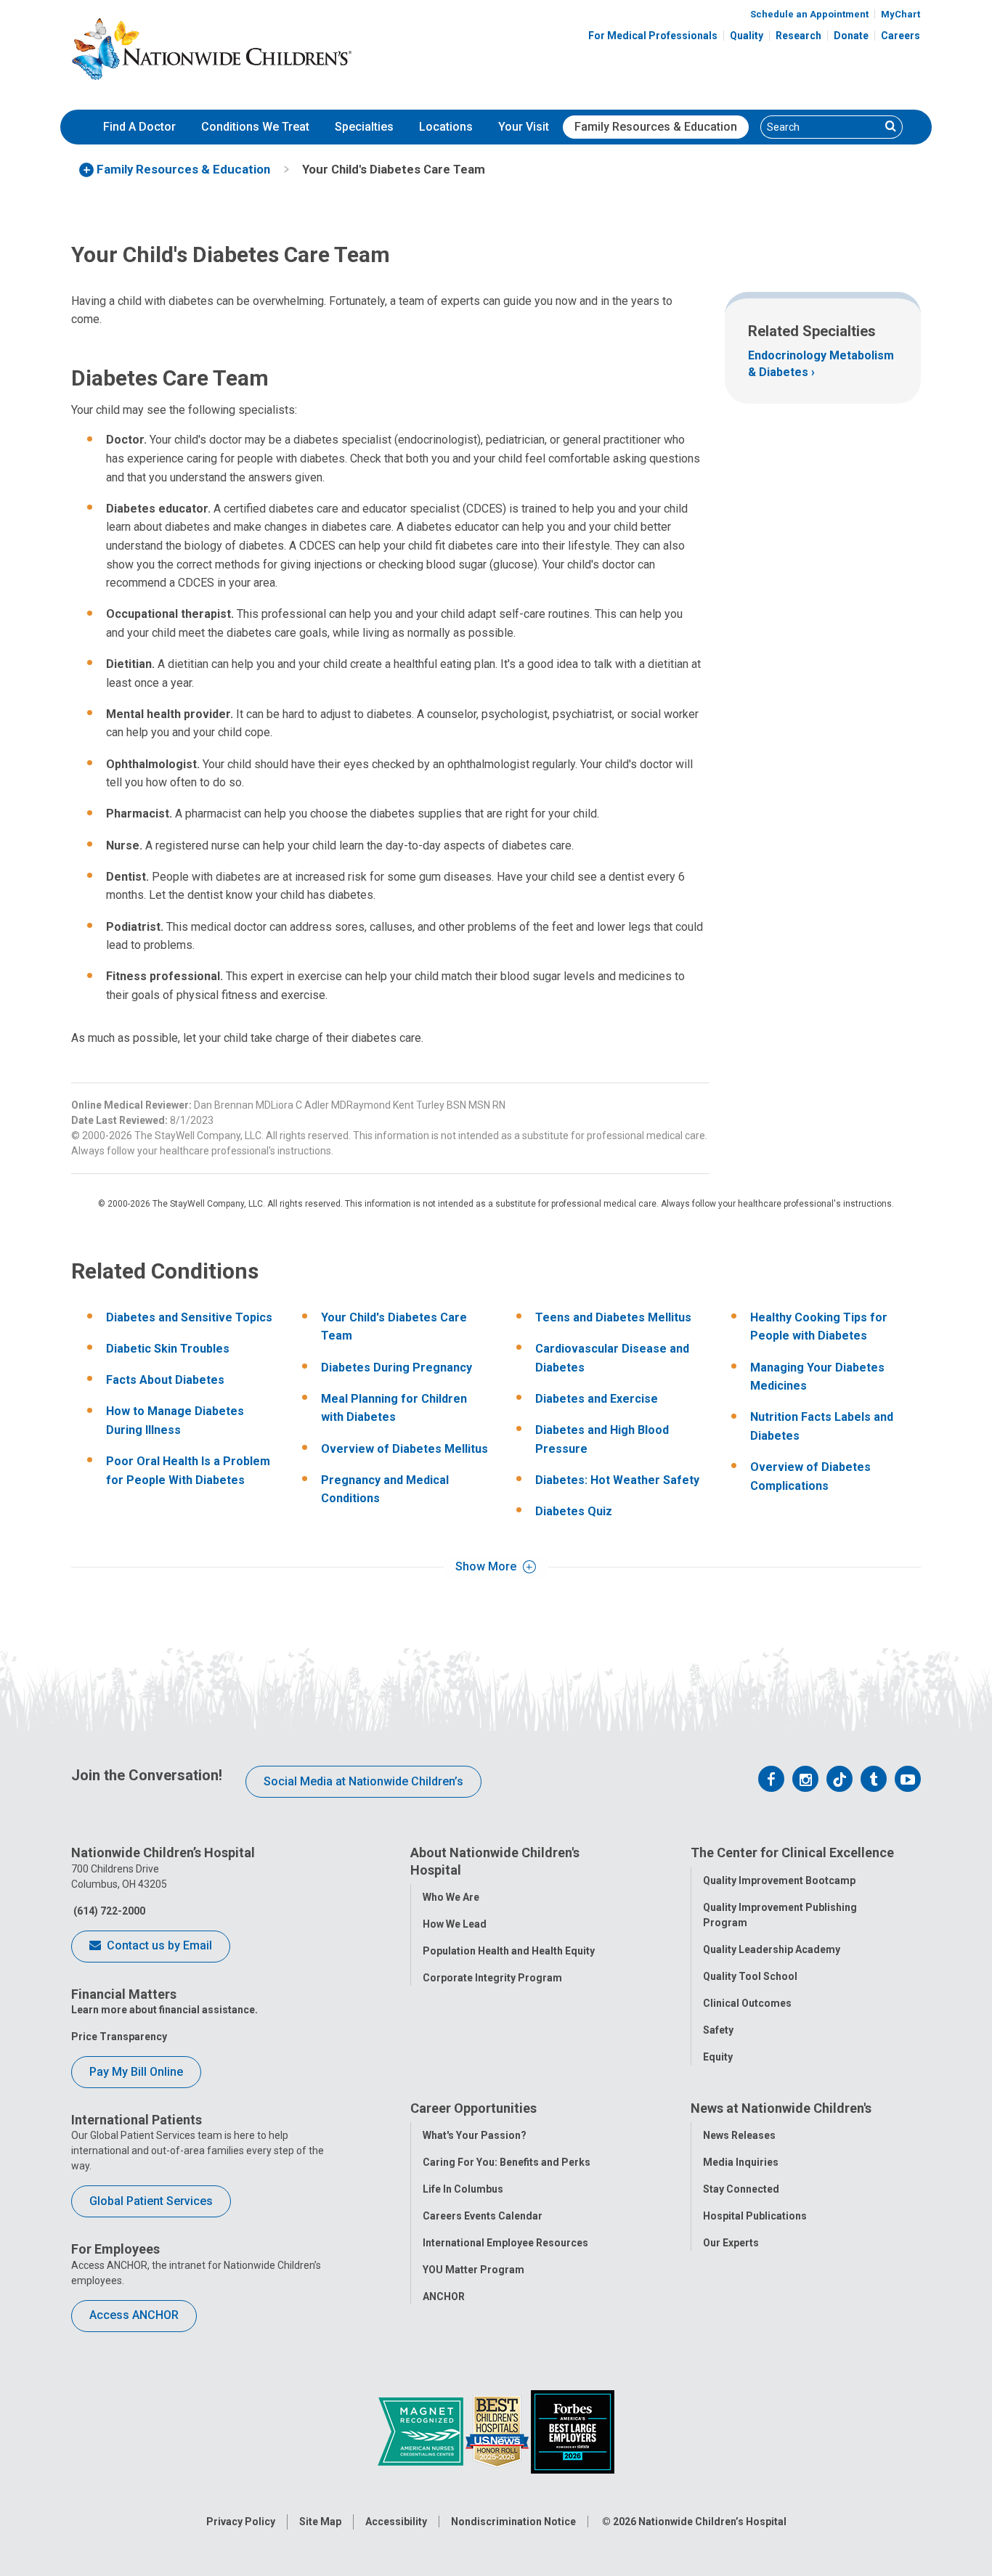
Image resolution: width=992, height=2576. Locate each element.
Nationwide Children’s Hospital (712, 2522)
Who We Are (451, 1897)
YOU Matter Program (473, 2270)
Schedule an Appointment (809, 14)
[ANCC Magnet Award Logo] (422, 2431)
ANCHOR (444, 2296)
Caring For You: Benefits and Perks (507, 2162)
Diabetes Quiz (574, 1511)
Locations (446, 127)
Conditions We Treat (255, 127)
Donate (851, 36)
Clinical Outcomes (747, 2003)
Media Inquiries (741, 2162)
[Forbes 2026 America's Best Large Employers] (573, 2431)
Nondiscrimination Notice (513, 2522)
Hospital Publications (755, 2216)
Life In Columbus (463, 2189)
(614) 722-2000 (108, 1911)
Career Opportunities (473, 2108)
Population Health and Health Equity (509, 1951)
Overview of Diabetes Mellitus (404, 1449)
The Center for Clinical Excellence (792, 1852)
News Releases (739, 2135)
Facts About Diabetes (165, 1380)
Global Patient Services (151, 2201)
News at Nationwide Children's (781, 2108)
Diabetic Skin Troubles (168, 1349)
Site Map (320, 2522)
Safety (718, 2030)
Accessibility (396, 2522)
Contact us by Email (158, 1945)
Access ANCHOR (134, 2315)
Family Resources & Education (656, 127)
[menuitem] (139, 127)
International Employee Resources (505, 2243)
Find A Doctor (139, 127)
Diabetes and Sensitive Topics (189, 1317)
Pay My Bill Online (136, 2072)
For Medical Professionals (653, 36)
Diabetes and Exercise (597, 1399)
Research (798, 36)
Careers (900, 36)
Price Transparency (119, 2037)
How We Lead (455, 1924)
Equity (718, 2057)
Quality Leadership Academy (772, 1949)
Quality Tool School (750, 1976)
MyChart (900, 14)
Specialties (364, 127)
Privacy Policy (241, 2522)
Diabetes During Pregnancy (397, 1368)
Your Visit (524, 127)
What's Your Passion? (475, 2135)
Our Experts (731, 2243)
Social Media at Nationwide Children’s (363, 1781)
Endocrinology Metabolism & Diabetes (821, 363)
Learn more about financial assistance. (164, 2010)
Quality (747, 36)
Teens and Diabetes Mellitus (613, 1317)
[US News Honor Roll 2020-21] (498, 2431)
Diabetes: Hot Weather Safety (617, 1480)
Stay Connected (741, 2189)
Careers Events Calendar (483, 2216)
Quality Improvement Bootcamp (779, 1880)
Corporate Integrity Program (492, 1978)
